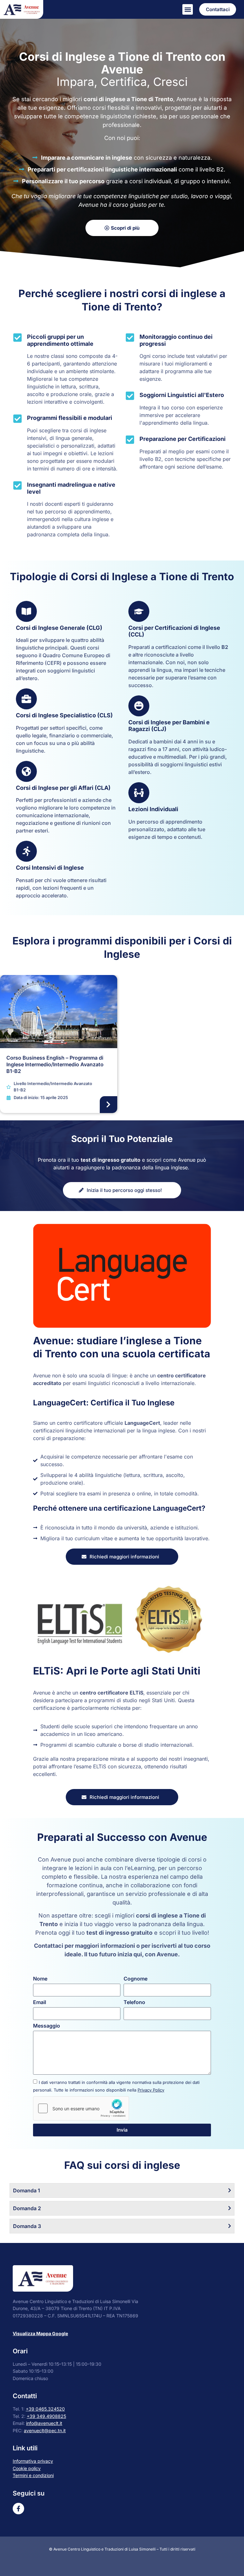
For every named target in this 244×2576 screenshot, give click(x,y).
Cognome (136, 1979)
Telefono (134, 2002)
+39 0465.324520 (45, 2409)
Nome (40, 1979)
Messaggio (47, 2026)
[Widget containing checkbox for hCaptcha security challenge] (81, 2108)
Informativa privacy (33, 2461)
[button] (188, 9)
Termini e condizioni (33, 2475)
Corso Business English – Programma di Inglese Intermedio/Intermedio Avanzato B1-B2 (55, 1064)
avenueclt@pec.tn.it (45, 2430)
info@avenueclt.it (44, 2423)
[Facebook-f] (18, 2509)
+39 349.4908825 (46, 2416)
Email (40, 2002)
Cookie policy (27, 2468)
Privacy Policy (151, 2090)
